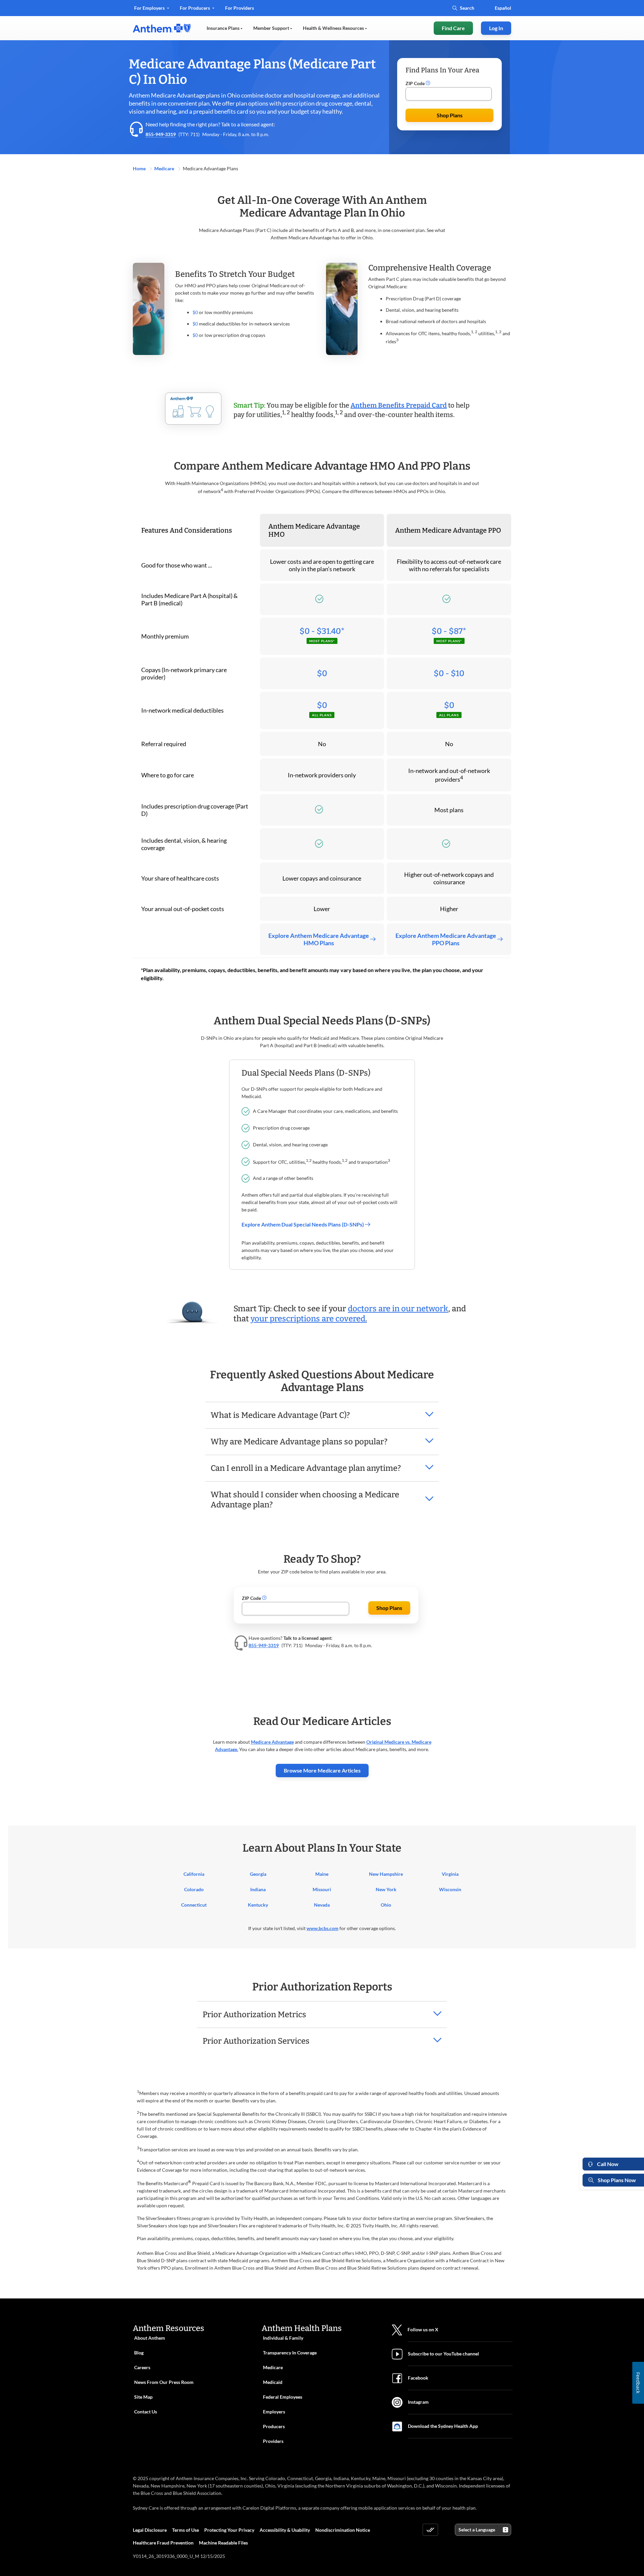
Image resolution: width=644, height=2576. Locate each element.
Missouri (322, 1889)
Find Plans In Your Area (442, 70)
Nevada (322, 1905)
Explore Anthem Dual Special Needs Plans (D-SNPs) (303, 1224)
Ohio (386, 1905)
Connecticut (194, 1905)
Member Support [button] (272, 28)
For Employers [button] (150, 8)
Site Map (143, 2397)
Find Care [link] (453, 28)
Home (140, 168)
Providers (273, 2441)
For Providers (239, 10)
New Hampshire (386, 1874)
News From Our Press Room (164, 2382)
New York (386, 1889)
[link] (162, 28)
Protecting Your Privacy (229, 2530)
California (194, 1874)
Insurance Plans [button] (224, 28)
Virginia (450, 1874)
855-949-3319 (161, 134)
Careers (142, 2367)
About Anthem (150, 2338)
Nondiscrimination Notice (343, 2530)
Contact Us (146, 2412)
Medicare (165, 168)
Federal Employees (283, 2397)
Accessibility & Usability (285, 2530)
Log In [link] (496, 28)
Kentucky (258, 1905)
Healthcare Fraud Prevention (163, 2543)
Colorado (194, 1889)
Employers (274, 2412)
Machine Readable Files (223, 2543)
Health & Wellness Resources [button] (334, 28)
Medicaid (273, 2382)
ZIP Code (416, 83)
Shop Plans (450, 115)
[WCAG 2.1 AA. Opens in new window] (430, 2530)
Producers (274, 2426)
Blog (139, 2353)
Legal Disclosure (150, 2530)
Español (503, 8)
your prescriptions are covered (308, 1319)
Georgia (258, 1874)
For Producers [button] (195, 8)
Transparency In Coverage (290, 2353)
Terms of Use (185, 2530)
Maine (322, 1874)
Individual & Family (283, 2338)
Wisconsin (450, 1889)
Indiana (258, 1889)
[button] (428, 83)
